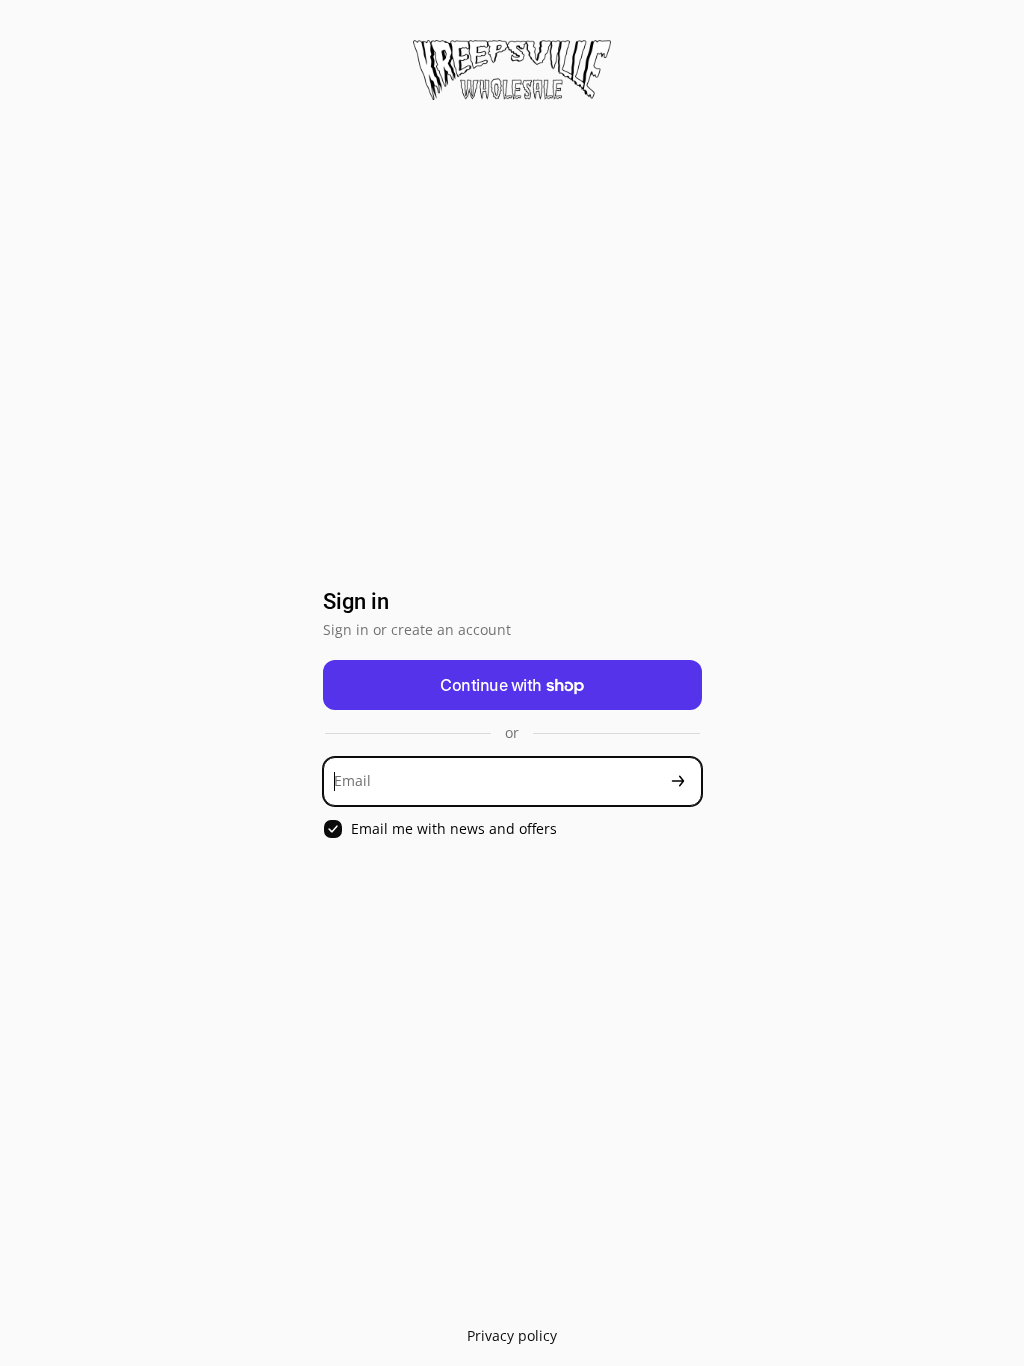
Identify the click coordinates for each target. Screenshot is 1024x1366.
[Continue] (678, 781)
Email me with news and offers (454, 829)
